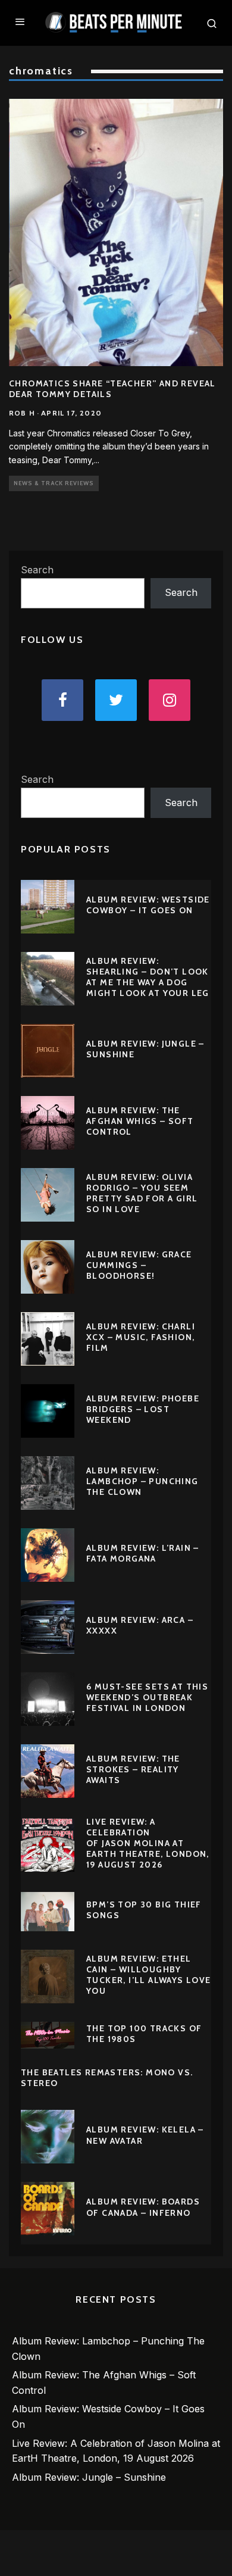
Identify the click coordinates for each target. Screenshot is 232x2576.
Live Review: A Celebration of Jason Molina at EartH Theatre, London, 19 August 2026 (148, 1843)
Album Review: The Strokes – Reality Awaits (133, 1769)
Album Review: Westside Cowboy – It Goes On (148, 905)
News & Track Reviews (54, 483)
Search (37, 570)
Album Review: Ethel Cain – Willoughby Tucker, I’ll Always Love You (149, 1975)
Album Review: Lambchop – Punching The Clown (142, 1481)
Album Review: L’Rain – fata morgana (143, 1553)
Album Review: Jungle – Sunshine (89, 2477)
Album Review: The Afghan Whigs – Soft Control (140, 1121)
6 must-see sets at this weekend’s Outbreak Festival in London (147, 1697)
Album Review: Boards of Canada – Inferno (143, 2207)
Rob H (22, 413)
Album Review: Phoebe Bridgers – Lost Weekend (143, 1409)
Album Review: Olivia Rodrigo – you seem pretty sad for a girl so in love (142, 1193)
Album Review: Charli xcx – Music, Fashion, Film (141, 1337)
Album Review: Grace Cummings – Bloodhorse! (139, 1265)
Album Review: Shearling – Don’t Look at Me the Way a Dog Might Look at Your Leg (148, 977)
